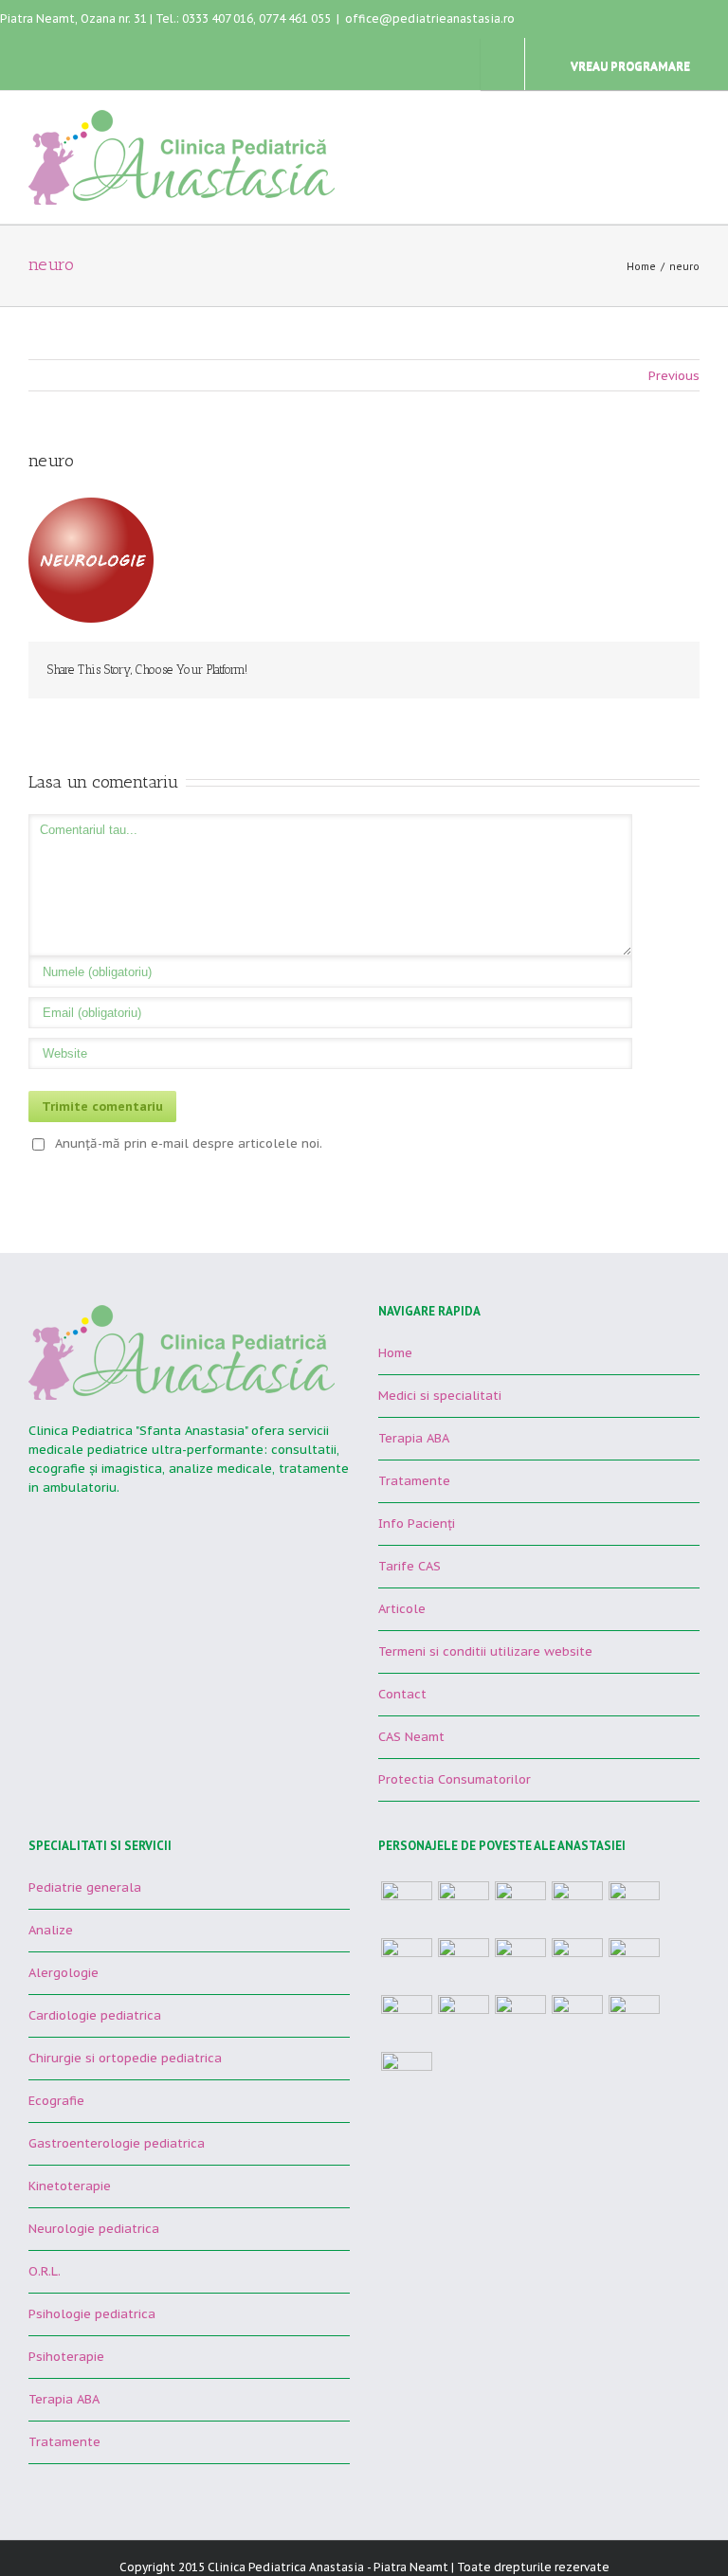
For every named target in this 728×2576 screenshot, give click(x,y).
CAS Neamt (411, 1737)
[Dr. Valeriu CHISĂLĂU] (464, 2021)
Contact (402, 1694)
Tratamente (414, 1481)
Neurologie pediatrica (94, 2229)
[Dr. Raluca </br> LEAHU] (577, 1964)
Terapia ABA (414, 1438)
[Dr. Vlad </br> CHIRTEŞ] (407, 1907)
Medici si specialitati (440, 1396)
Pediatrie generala (85, 1887)
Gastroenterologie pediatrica (117, 2143)
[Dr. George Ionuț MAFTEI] (464, 1964)
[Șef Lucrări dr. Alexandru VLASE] (577, 1907)
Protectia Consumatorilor (455, 1779)
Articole (402, 1609)
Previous (674, 376)
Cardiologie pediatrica (95, 2015)
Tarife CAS (409, 1566)
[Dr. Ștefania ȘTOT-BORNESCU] (464, 1907)
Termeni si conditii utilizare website (485, 1651)
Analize (51, 1930)
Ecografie (56, 2101)
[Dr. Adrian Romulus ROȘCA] (520, 1964)
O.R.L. (45, 2271)
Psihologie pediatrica (92, 2314)
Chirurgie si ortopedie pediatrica (125, 2058)
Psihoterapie (66, 2357)
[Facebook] (626, 669)
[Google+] (656, 669)
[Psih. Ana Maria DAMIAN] (407, 2077)
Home (641, 267)
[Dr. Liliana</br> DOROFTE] (634, 2021)
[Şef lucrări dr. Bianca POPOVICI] (634, 1964)
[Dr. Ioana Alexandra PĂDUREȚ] (407, 2021)
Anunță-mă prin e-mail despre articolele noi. (189, 1143)
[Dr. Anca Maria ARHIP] (407, 1964)
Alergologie (64, 1973)
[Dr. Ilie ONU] (577, 2021)
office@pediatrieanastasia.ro (430, 18)
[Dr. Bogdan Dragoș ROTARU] (634, 1907)
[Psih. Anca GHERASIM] (520, 2021)
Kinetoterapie (70, 2186)
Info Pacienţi (417, 1524)
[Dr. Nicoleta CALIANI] (520, 1907)
